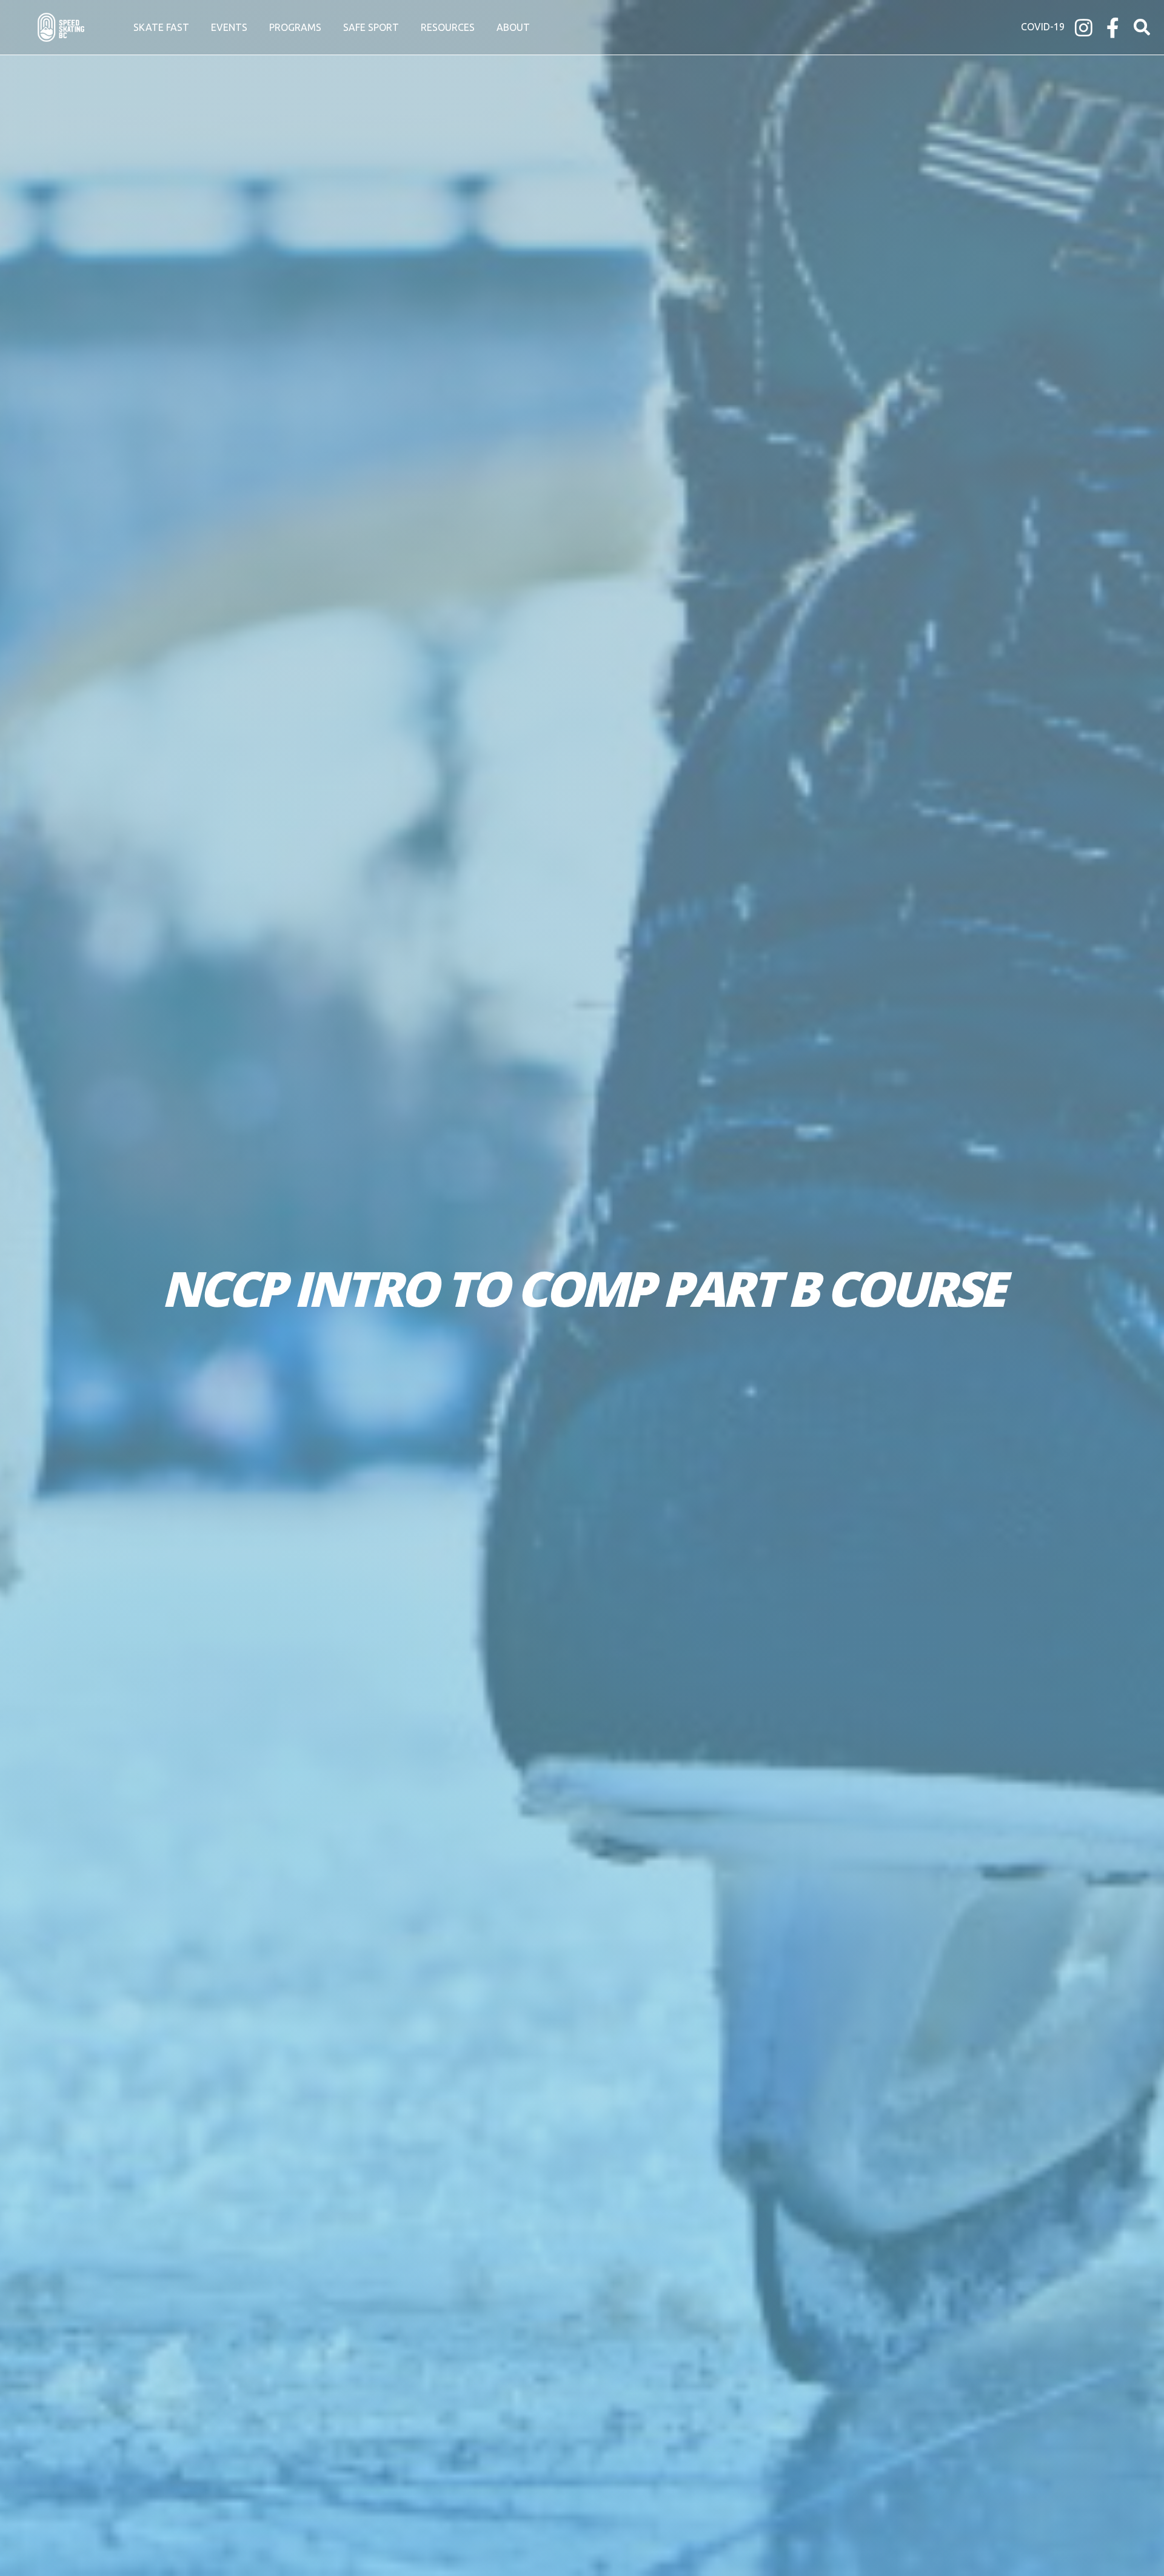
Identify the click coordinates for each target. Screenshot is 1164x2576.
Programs (295, 27)
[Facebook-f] (1113, 28)
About (513, 27)
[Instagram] (1084, 28)
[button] (1142, 28)
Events (229, 27)
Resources (448, 27)
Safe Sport (371, 27)
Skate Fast (161, 27)
